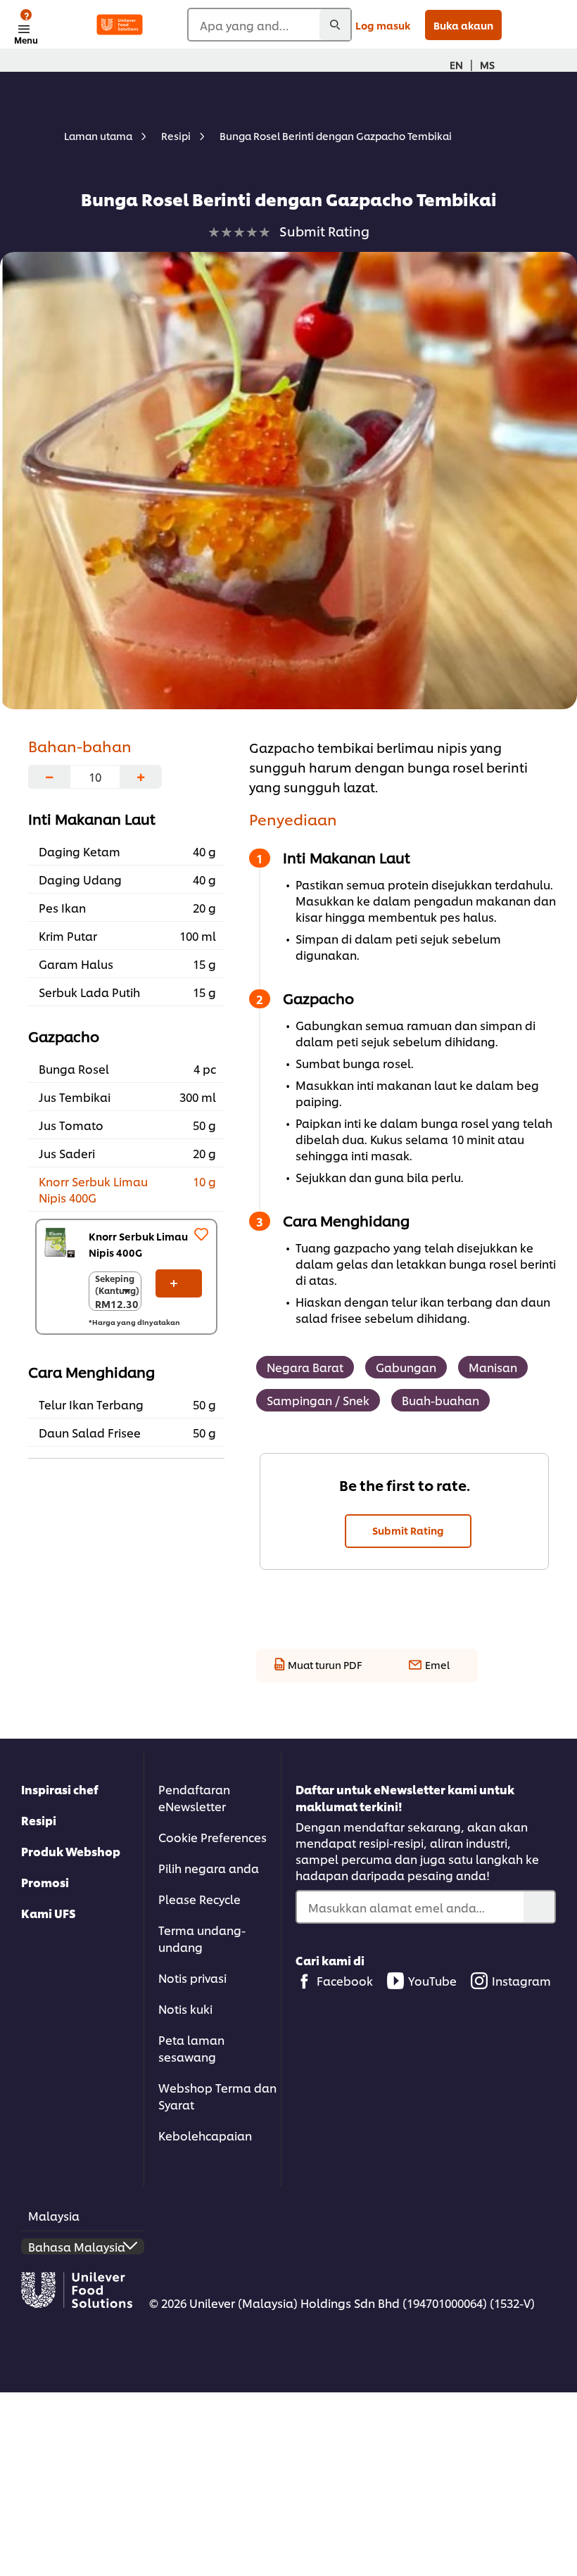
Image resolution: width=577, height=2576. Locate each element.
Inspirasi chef (60, 1789)
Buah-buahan (440, 1400)
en (456, 64)
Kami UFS (49, 1913)
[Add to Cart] (179, 1283)
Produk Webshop (71, 1851)
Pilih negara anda (209, 1868)
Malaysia (54, 2215)
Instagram (521, 1980)
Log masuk (383, 25)
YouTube (432, 1980)
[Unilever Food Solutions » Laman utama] (120, 25)
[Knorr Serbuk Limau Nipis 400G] (59, 1243)
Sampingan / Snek (318, 1400)
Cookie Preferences (213, 1837)
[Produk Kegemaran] (201, 1234)
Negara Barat (305, 1367)
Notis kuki (185, 2009)
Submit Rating (408, 1530)
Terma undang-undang (202, 1938)
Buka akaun (463, 25)
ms (487, 64)
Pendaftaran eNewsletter (194, 1797)
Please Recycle (199, 1899)
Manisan (493, 1367)
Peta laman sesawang (191, 2048)
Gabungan (406, 1367)
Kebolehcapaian (205, 2135)
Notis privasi (192, 1978)
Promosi (45, 1882)
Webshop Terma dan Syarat (217, 2096)
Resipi (39, 1820)
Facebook (345, 1980)
